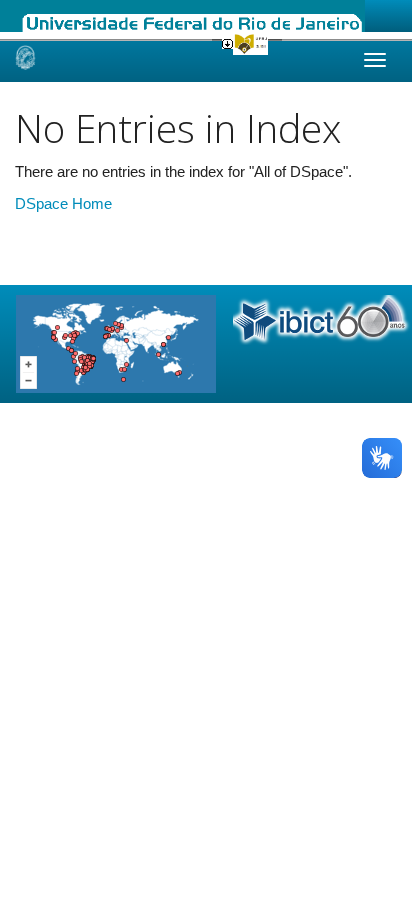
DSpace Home (63, 203)
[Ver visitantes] (116, 342)
